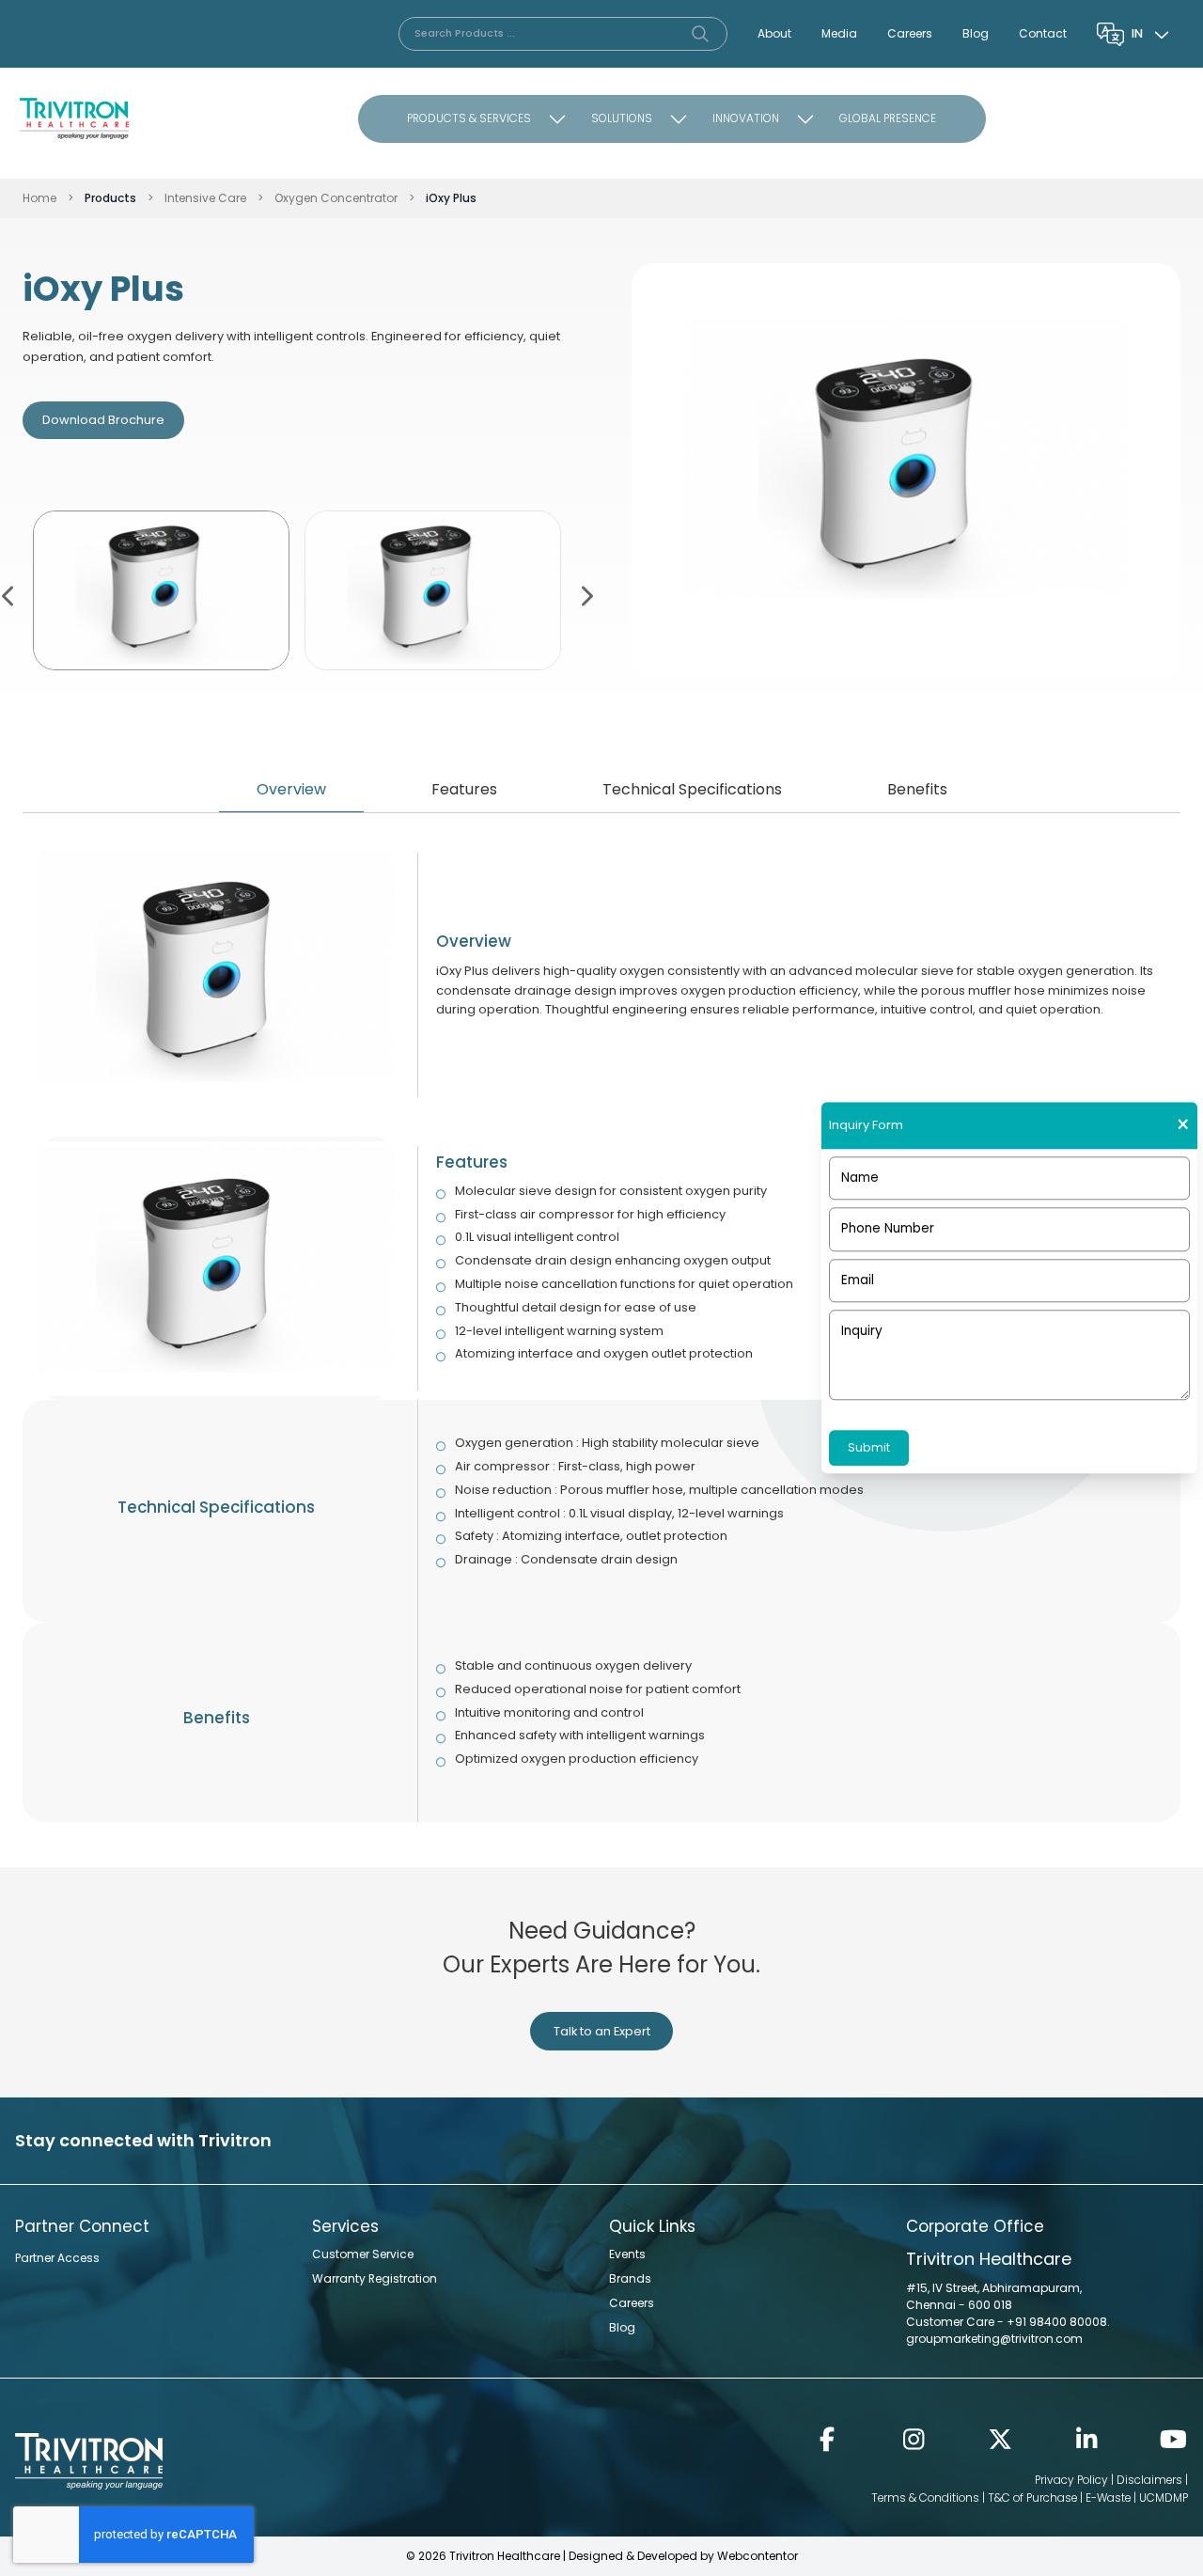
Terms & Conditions (925, 2497)
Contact (1043, 33)
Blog (976, 33)
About (774, 33)
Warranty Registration (375, 2278)
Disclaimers (1149, 2480)
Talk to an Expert (602, 2031)
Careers (910, 33)
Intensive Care (205, 198)
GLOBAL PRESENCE (888, 118)
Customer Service (363, 2254)
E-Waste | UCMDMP (1137, 2497)
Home (39, 198)
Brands (630, 2278)
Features (464, 789)
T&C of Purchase (1032, 2497)
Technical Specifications (692, 789)
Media (839, 33)
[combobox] (1152, 34)
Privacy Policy (1071, 2480)
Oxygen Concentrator (336, 198)
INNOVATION (746, 118)
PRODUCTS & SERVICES (469, 118)
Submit (869, 1447)
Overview (291, 789)
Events (627, 2254)
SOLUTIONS (622, 118)
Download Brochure (103, 420)
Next (586, 594)
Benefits (917, 789)
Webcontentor (758, 2556)
